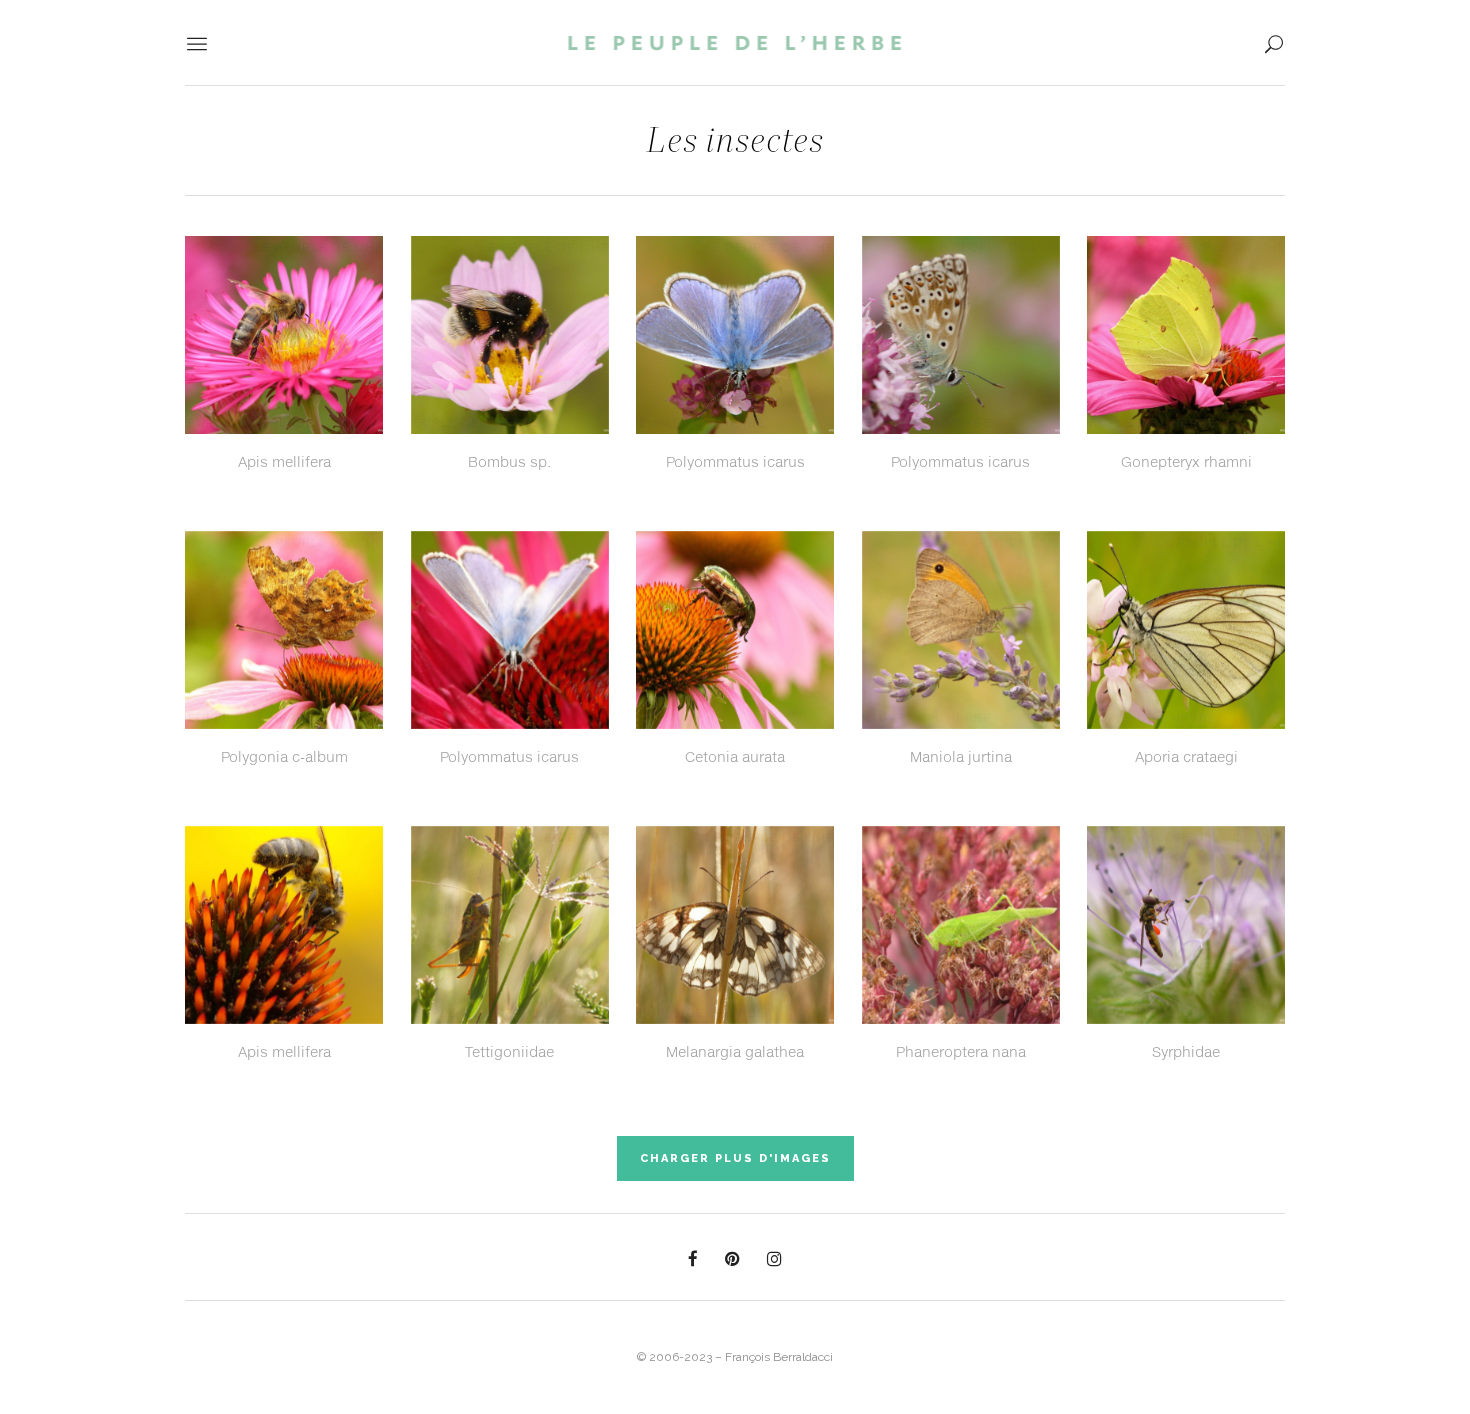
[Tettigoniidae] (510, 929)
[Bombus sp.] (510, 339)
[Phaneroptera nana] (961, 929)
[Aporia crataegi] (1186, 634)
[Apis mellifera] (284, 339)
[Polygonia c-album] (284, 634)
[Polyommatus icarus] (735, 339)
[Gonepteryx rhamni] (1186, 339)
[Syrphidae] (1186, 929)
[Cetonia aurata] (735, 634)
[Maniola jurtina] (961, 634)
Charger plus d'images (735, 1158)
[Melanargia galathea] (735, 929)
